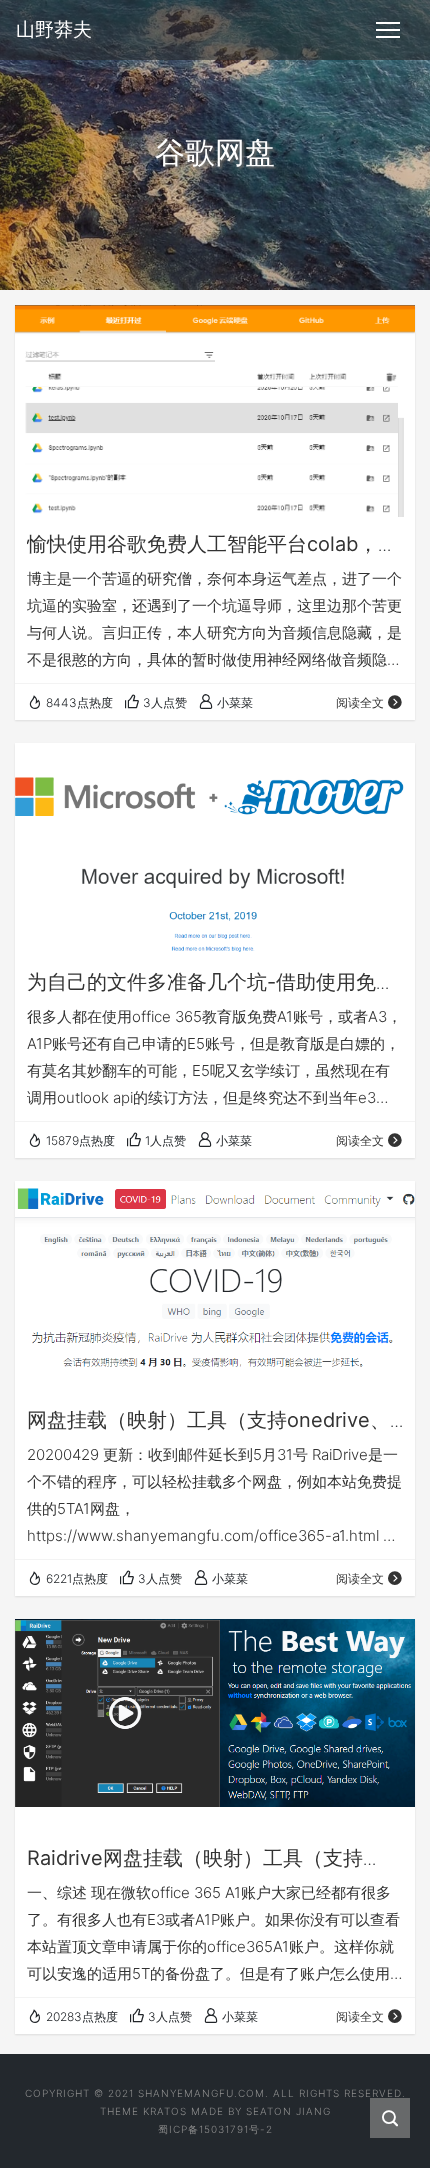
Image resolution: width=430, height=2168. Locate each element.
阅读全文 (360, 702)
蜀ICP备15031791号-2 (215, 2129)
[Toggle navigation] (388, 30)
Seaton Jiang (288, 2111)
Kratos (165, 2111)
